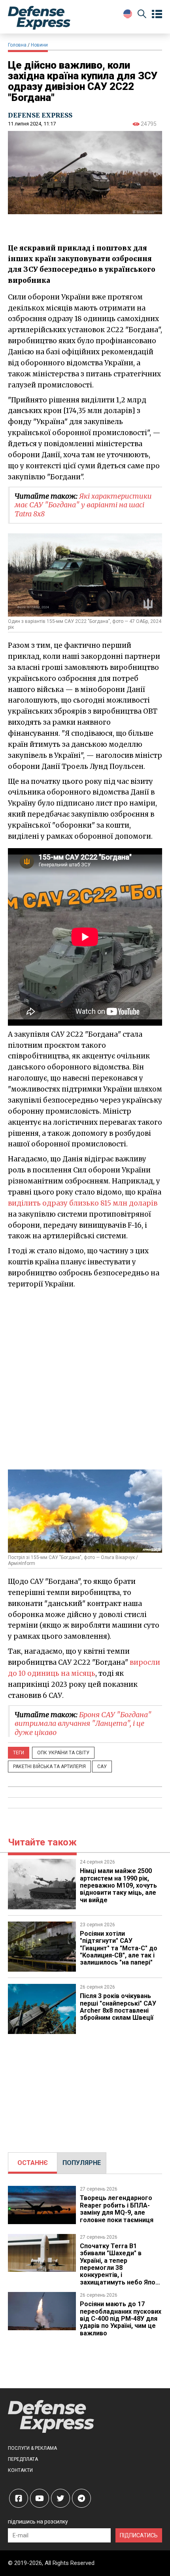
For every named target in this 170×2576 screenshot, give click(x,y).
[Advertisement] (85, 1379)
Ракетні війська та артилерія (49, 1767)
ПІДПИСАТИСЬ (139, 2535)
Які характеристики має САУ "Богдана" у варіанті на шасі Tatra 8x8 (83, 505)
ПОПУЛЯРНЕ (82, 2163)
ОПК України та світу (63, 1753)
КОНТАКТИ (20, 2470)
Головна (17, 45)
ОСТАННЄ (33, 2163)
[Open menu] (157, 14)
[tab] (33, 2163)
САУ (102, 1767)
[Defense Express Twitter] (60, 2498)
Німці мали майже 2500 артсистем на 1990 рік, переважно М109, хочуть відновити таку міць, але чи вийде (118, 1885)
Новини (39, 45)
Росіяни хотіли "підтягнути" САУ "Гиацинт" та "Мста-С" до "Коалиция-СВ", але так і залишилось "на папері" (119, 1948)
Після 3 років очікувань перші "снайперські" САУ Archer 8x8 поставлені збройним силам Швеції (118, 2007)
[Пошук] (142, 15)
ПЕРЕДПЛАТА (23, 2459)
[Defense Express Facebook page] (19, 2498)
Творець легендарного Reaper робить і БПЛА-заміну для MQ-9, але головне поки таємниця (117, 2209)
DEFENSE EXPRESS (40, 115)
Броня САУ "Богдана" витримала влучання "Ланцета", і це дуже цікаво (83, 1724)
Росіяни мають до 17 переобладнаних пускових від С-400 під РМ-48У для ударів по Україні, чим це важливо (121, 2319)
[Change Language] (128, 14)
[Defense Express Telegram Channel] (81, 2498)
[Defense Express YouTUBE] (40, 2498)
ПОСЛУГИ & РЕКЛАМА (32, 2448)
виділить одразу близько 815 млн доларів (83, 1203)
